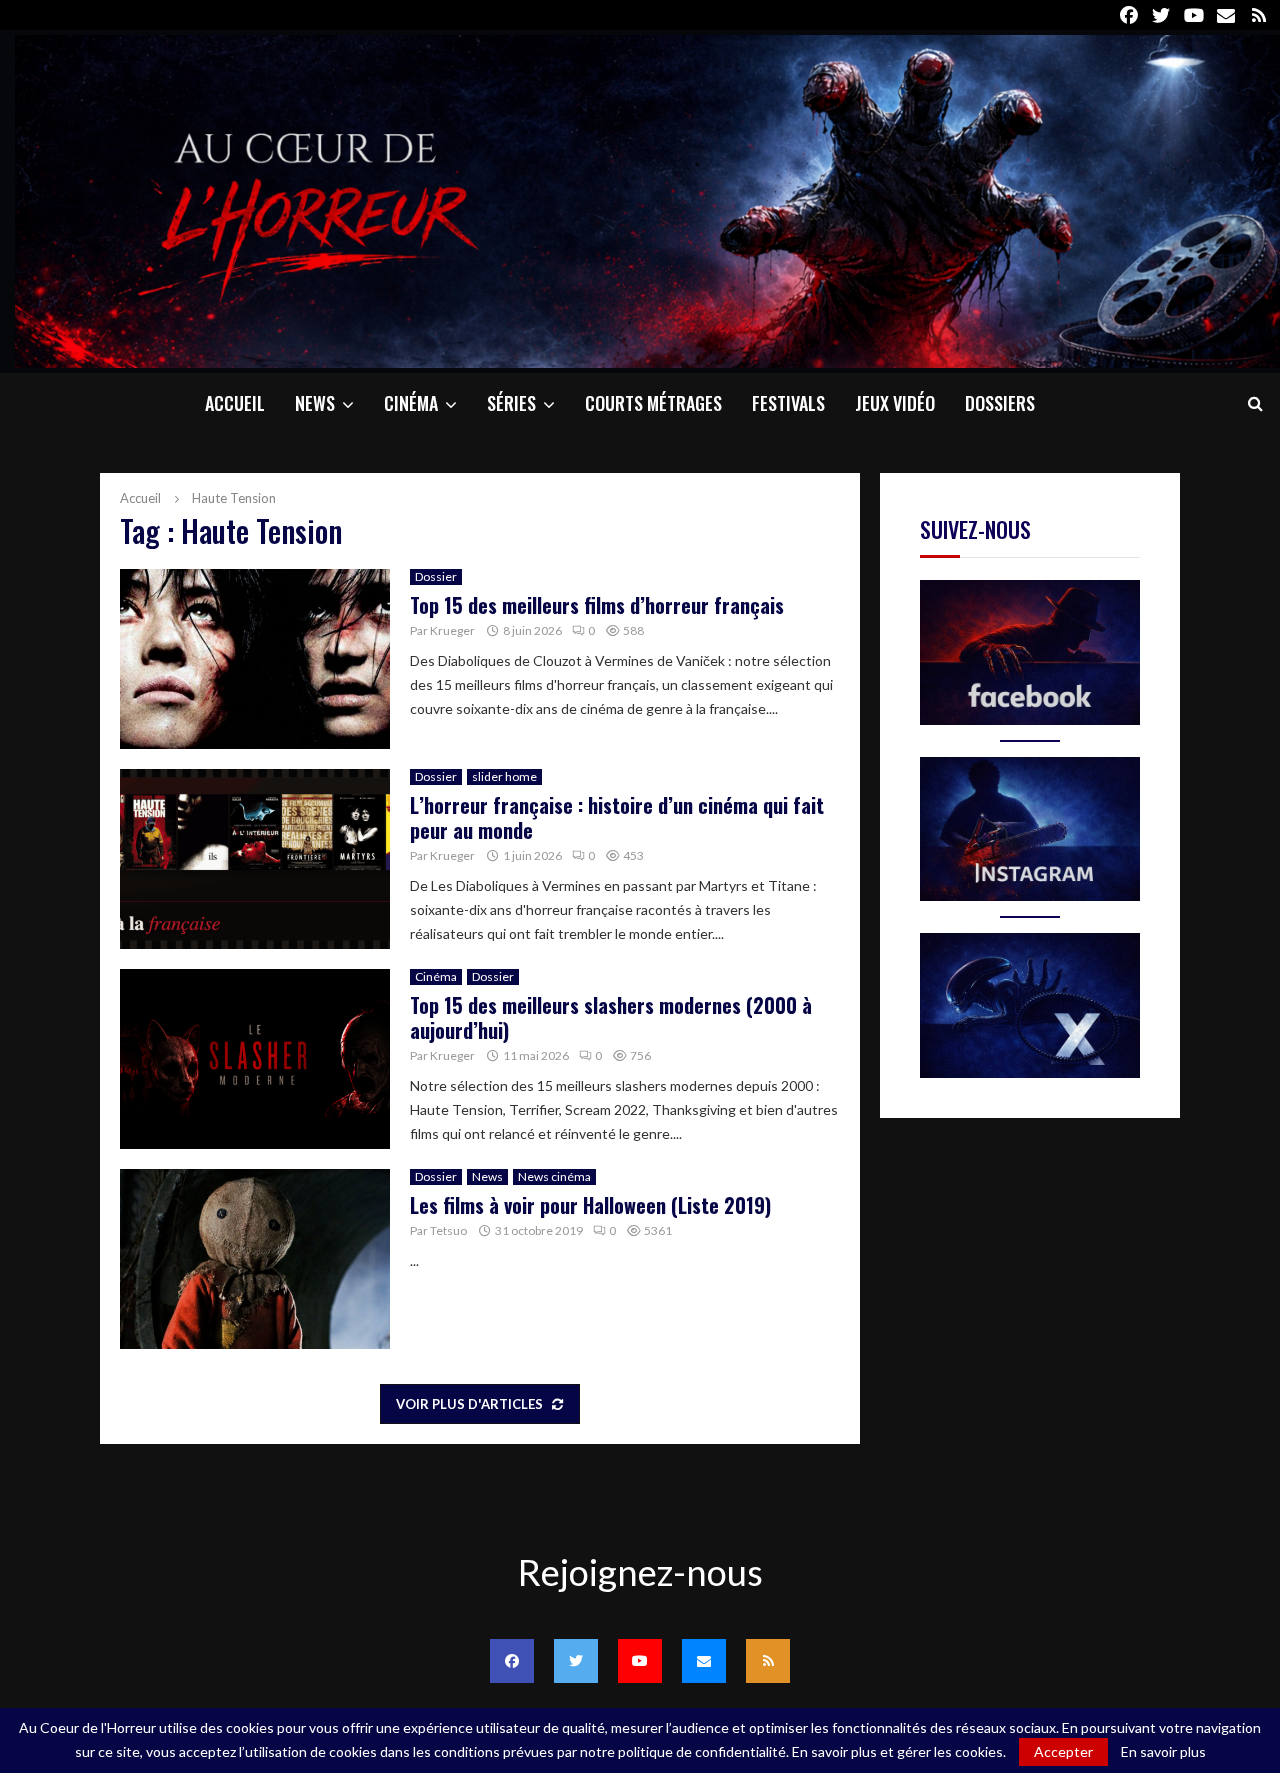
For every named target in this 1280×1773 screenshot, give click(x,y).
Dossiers (1000, 403)
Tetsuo (448, 1230)
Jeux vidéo (895, 403)
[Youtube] (640, 1661)
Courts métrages (653, 403)
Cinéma (411, 403)
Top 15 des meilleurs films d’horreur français (597, 605)
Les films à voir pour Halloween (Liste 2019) (590, 1205)
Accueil (235, 403)
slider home (504, 776)
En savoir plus (1163, 1752)
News (315, 403)
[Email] (704, 1661)
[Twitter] (576, 1661)
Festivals (788, 403)
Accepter (1063, 1751)
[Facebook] (512, 1661)
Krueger (452, 630)
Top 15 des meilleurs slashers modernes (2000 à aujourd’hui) (611, 1017)
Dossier (436, 576)
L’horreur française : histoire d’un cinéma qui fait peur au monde (617, 817)
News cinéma (554, 1176)
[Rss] (768, 1661)
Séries (511, 403)
